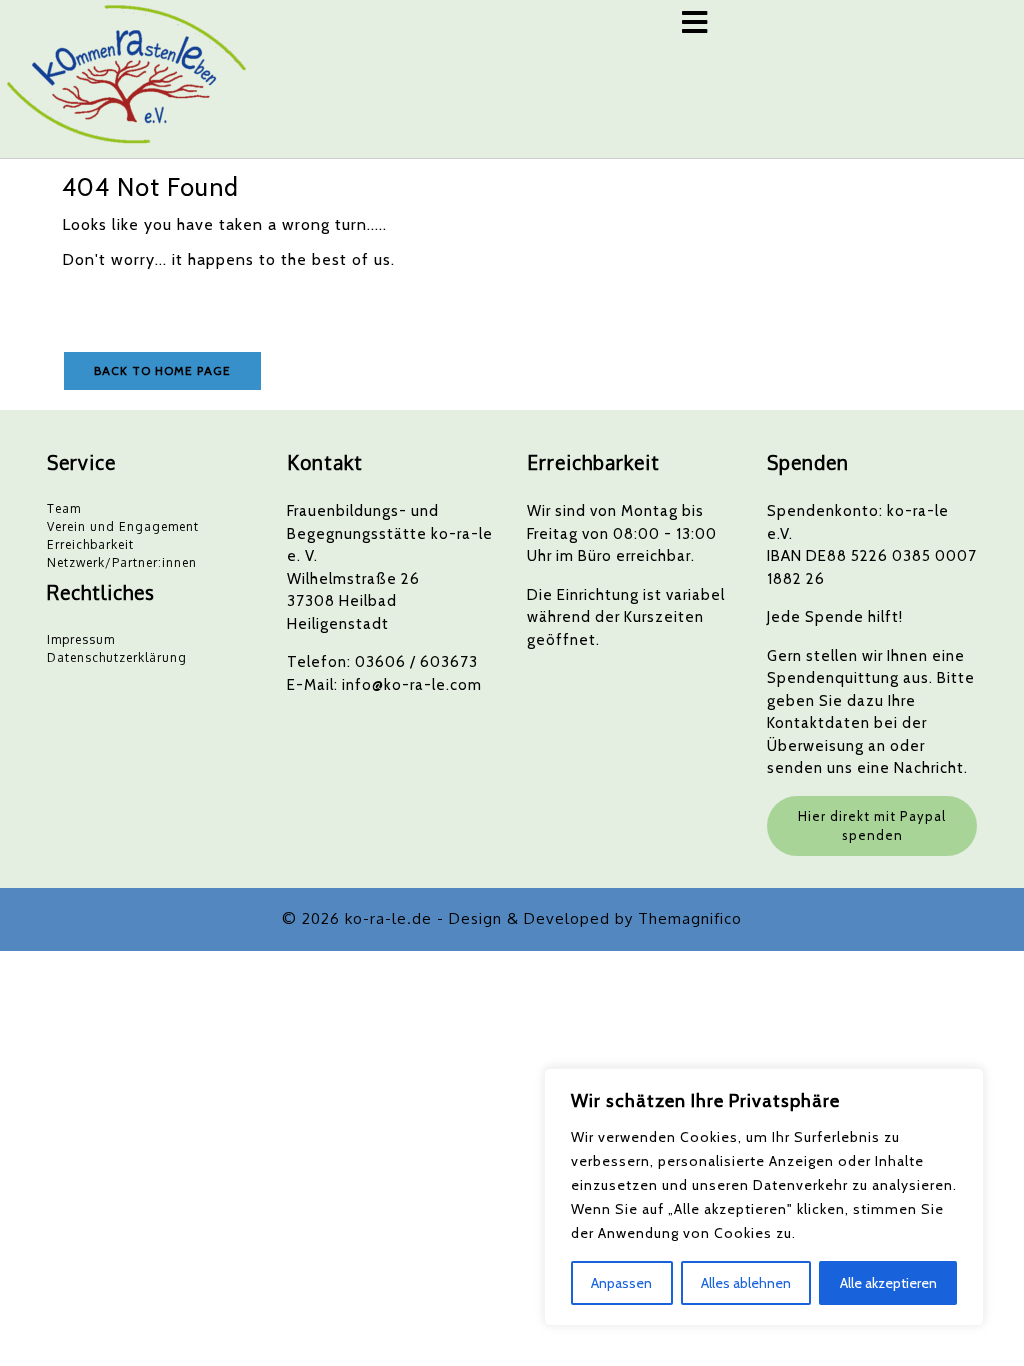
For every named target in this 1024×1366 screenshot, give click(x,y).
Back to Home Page (162, 370)
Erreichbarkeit (90, 544)
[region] (764, 1197)
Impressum (81, 639)
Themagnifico (690, 918)
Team (64, 508)
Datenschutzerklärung (117, 657)
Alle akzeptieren (888, 1283)
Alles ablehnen (746, 1283)
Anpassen (621, 1283)
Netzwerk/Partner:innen (122, 562)
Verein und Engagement (123, 526)
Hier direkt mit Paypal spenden (872, 826)
